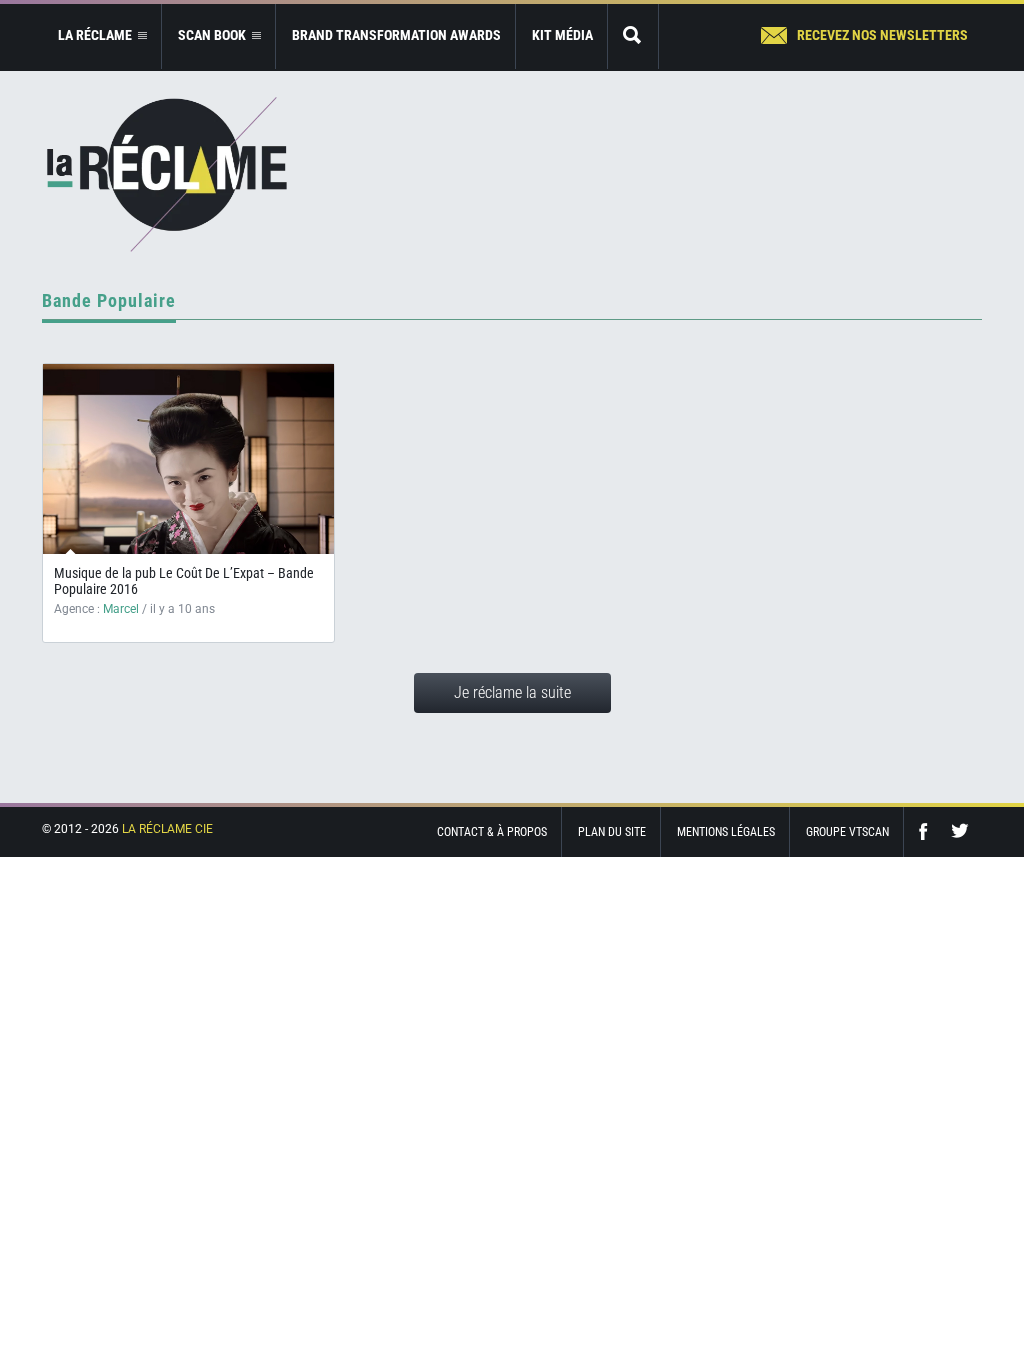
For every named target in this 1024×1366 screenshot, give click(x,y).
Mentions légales (726, 832)
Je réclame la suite (512, 692)
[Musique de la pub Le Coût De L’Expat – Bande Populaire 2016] (188, 459)
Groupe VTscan (847, 832)
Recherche (633, 36)
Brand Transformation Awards (396, 35)
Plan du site (612, 832)
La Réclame (167, 174)
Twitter (960, 831)
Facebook (928, 831)
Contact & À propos (492, 832)
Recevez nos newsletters (882, 35)
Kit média (562, 35)
